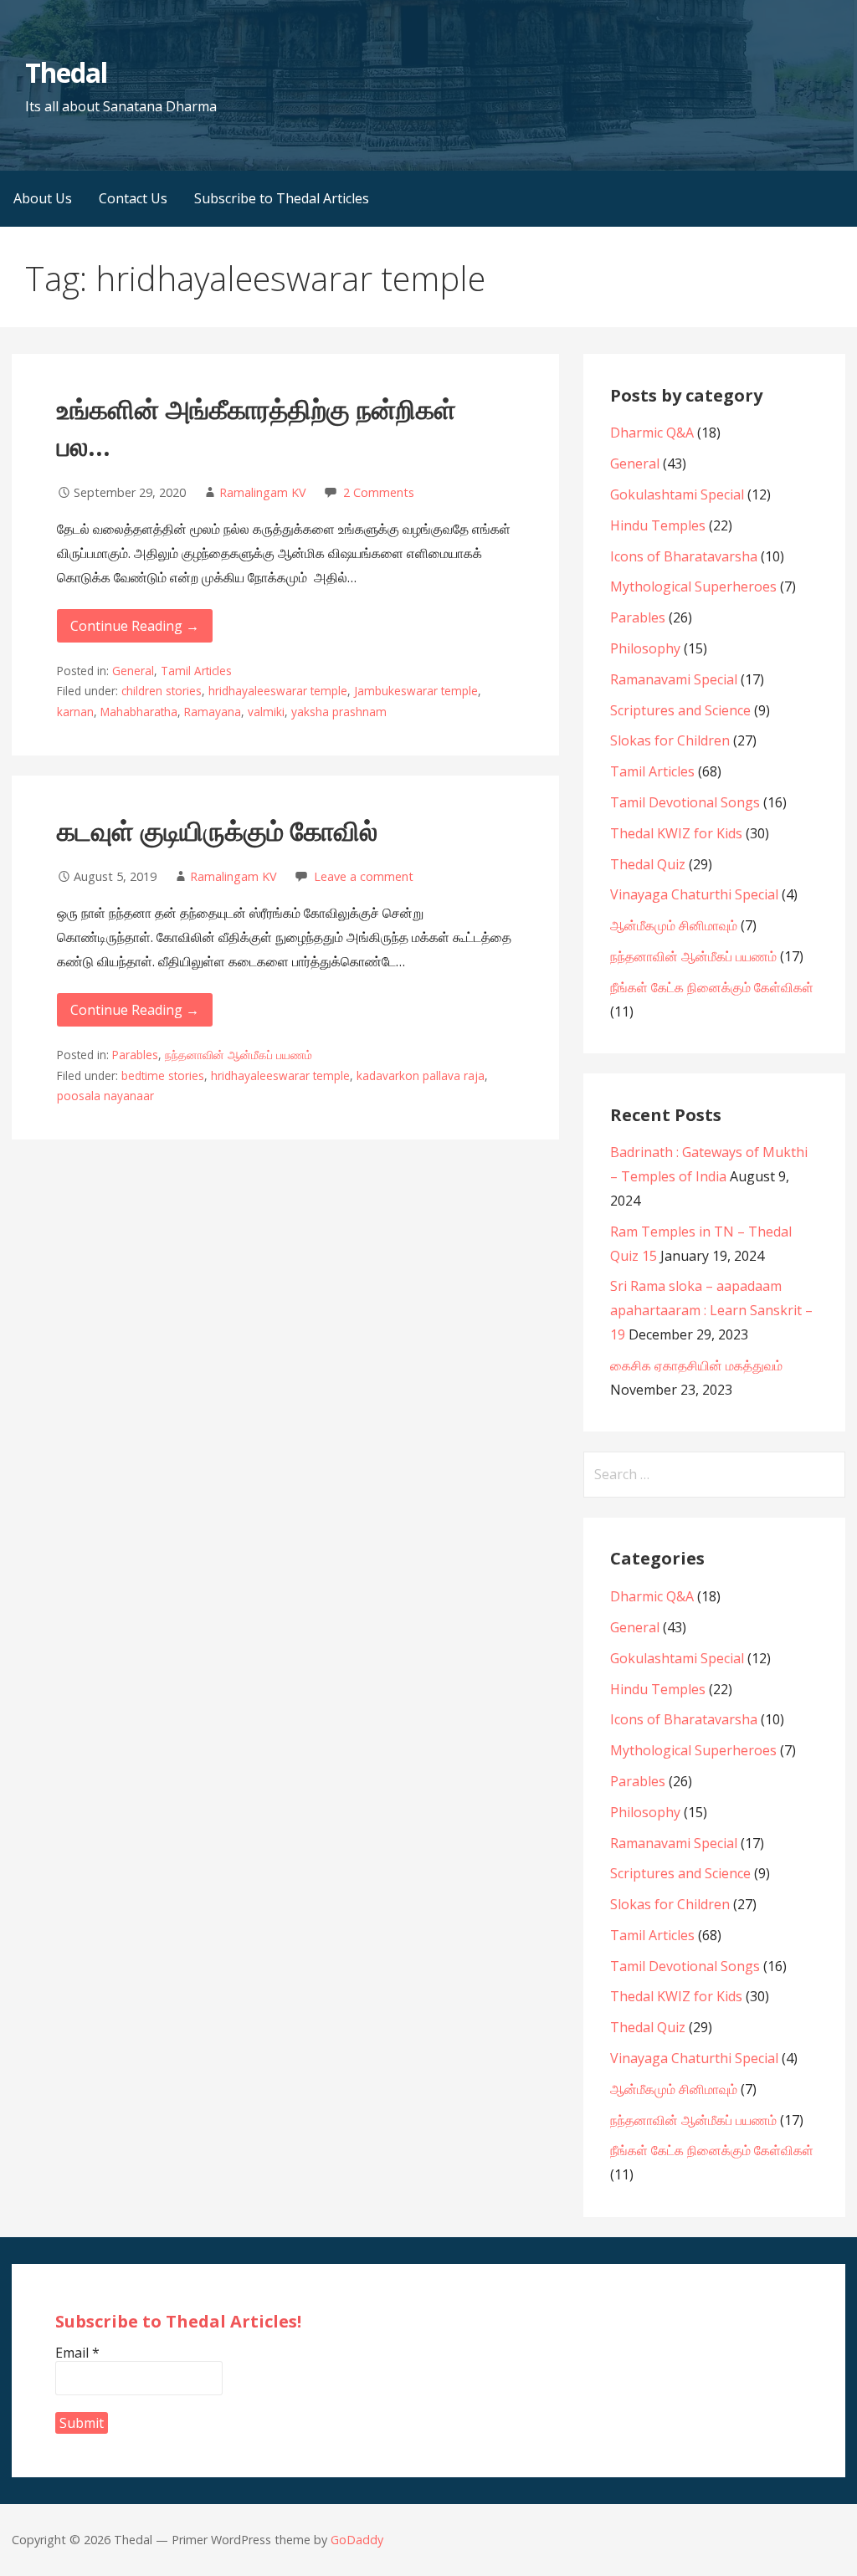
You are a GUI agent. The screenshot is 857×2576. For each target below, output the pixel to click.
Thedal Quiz (648, 864)
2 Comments (379, 492)
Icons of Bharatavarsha (684, 556)
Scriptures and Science (680, 710)
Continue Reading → (135, 626)
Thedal (66, 72)
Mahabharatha (139, 712)
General (133, 671)
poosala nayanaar (105, 1096)
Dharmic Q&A (652, 433)
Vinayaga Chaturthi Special (694, 894)
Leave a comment (364, 876)
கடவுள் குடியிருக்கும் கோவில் (217, 830)
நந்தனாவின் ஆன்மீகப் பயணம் (239, 1055)
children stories (162, 691)
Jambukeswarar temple (416, 691)
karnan (75, 712)
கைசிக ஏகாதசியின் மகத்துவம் (696, 1365)
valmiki (266, 712)
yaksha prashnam (339, 712)
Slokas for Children (670, 740)
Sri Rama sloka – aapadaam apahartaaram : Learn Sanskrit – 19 (711, 1310)
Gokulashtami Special (677, 494)
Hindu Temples (658, 525)
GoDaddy (357, 2540)
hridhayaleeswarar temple (278, 691)
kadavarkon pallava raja (421, 1075)
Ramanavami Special (674, 679)
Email (77, 2353)
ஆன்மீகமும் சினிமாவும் (674, 925)
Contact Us (133, 198)
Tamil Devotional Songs (685, 802)
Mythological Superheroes (693, 586)
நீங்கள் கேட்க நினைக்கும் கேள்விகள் (712, 987)
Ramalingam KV (263, 492)
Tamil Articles (196, 671)
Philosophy (645, 648)
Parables (135, 1055)
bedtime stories (163, 1075)
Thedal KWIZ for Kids (676, 833)
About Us (43, 198)
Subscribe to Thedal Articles (282, 198)
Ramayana (213, 712)
